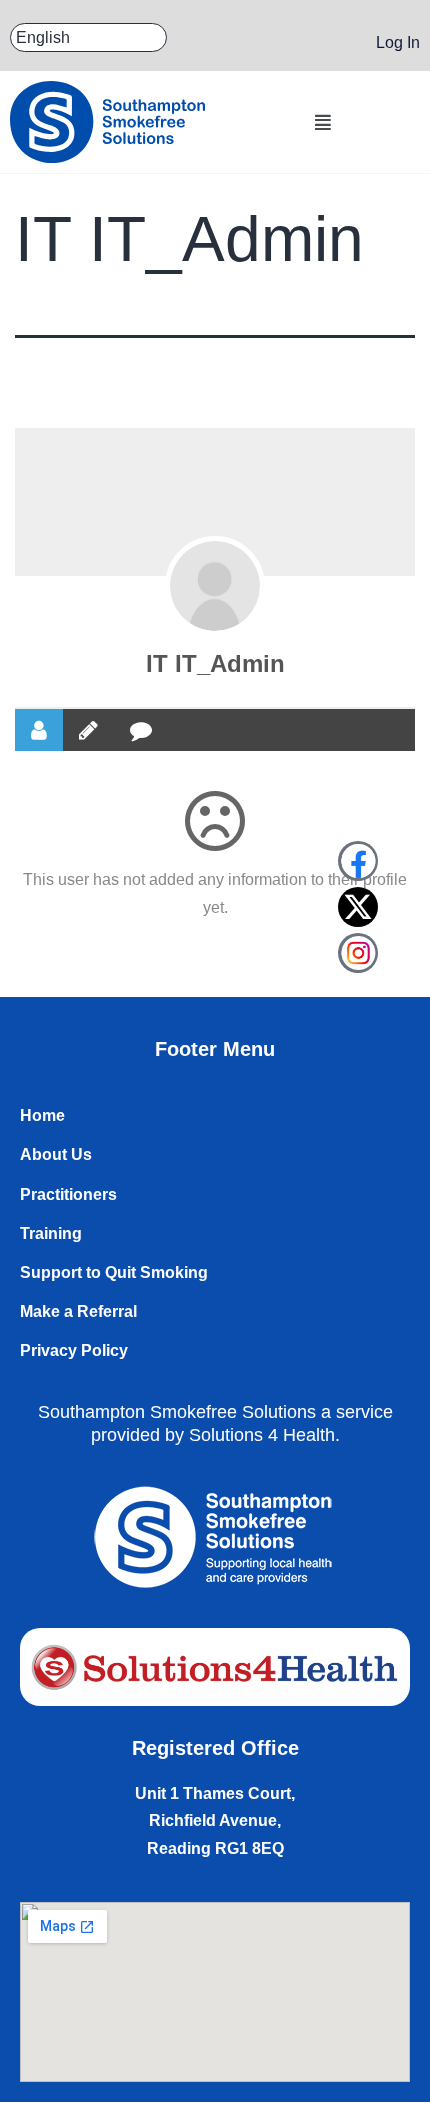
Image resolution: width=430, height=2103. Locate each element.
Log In (398, 42)
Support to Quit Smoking (114, 1272)
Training (51, 1233)
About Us (56, 1154)
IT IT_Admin (215, 663)
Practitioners (68, 1194)
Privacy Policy (74, 1350)
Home (42, 1115)
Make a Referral (78, 1311)
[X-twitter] (358, 907)
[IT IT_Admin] (215, 586)
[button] (322, 122)
